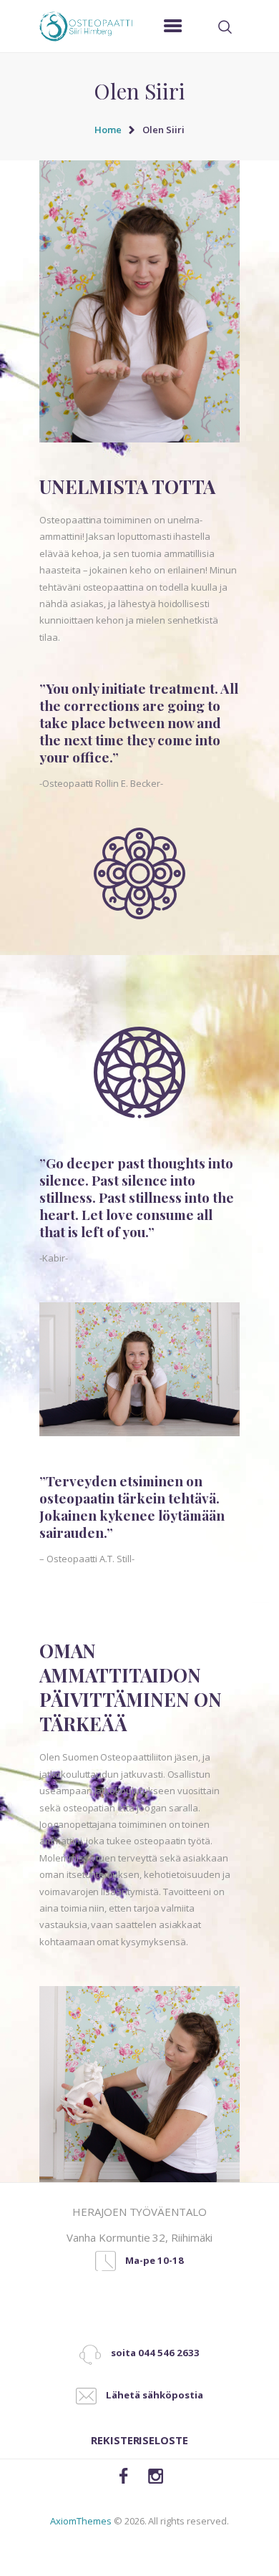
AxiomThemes (80, 2521)
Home (108, 130)
